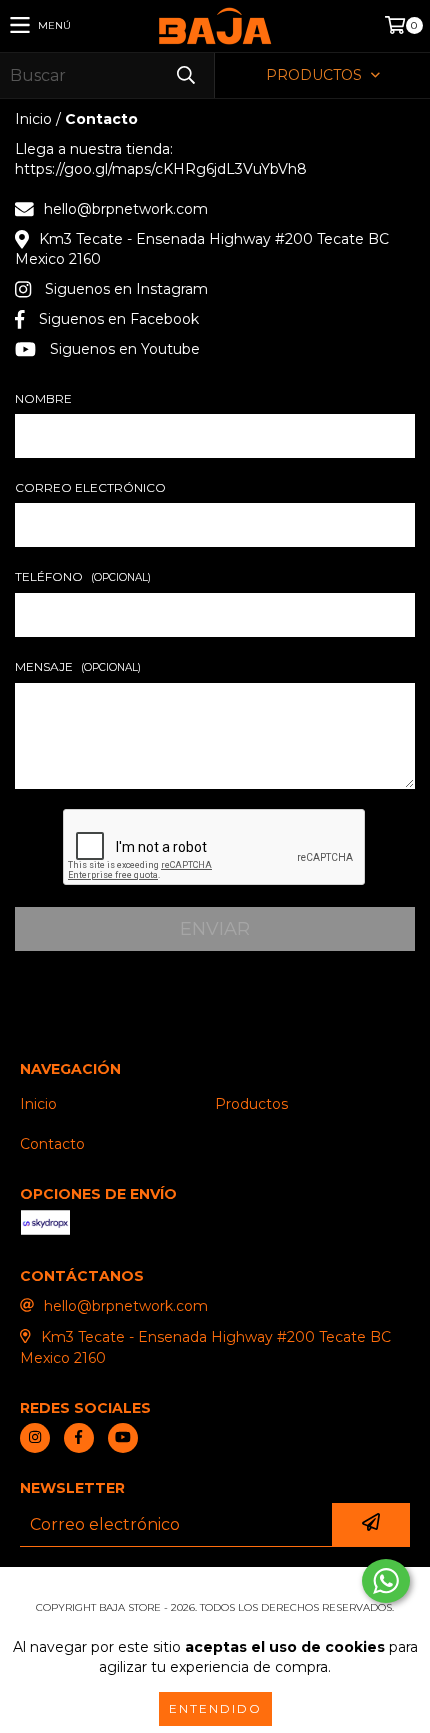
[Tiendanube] (215, 1587)
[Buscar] (185, 75)
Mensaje (78, 666)
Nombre (43, 398)
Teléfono (83, 576)
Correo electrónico (90, 487)
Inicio (33, 119)
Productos (251, 1104)
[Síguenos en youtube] (123, 1438)
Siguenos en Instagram (126, 289)
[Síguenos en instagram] (35, 1438)
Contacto (52, 1144)
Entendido (215, 1708)
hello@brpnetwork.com (126, 209)
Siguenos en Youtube (125, 349)
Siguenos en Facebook (119, 319)
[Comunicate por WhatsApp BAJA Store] (386, 1581)
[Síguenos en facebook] (79, 1438)
